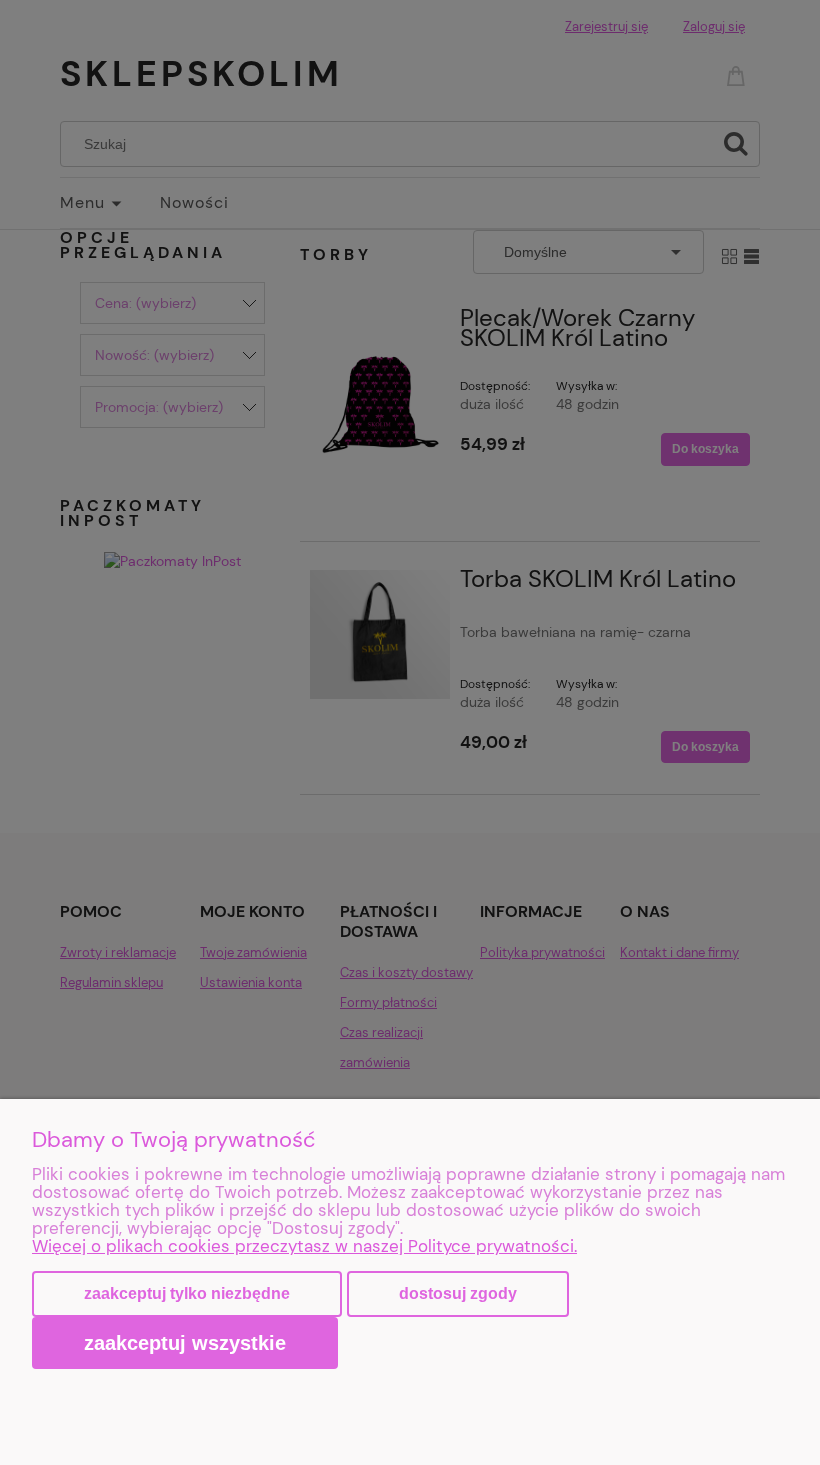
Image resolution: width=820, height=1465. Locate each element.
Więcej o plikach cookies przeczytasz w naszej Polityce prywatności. (304, 1246)
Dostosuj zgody (458, 1293)
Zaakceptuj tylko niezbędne (187, 1293)
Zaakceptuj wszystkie (185, 1343)
